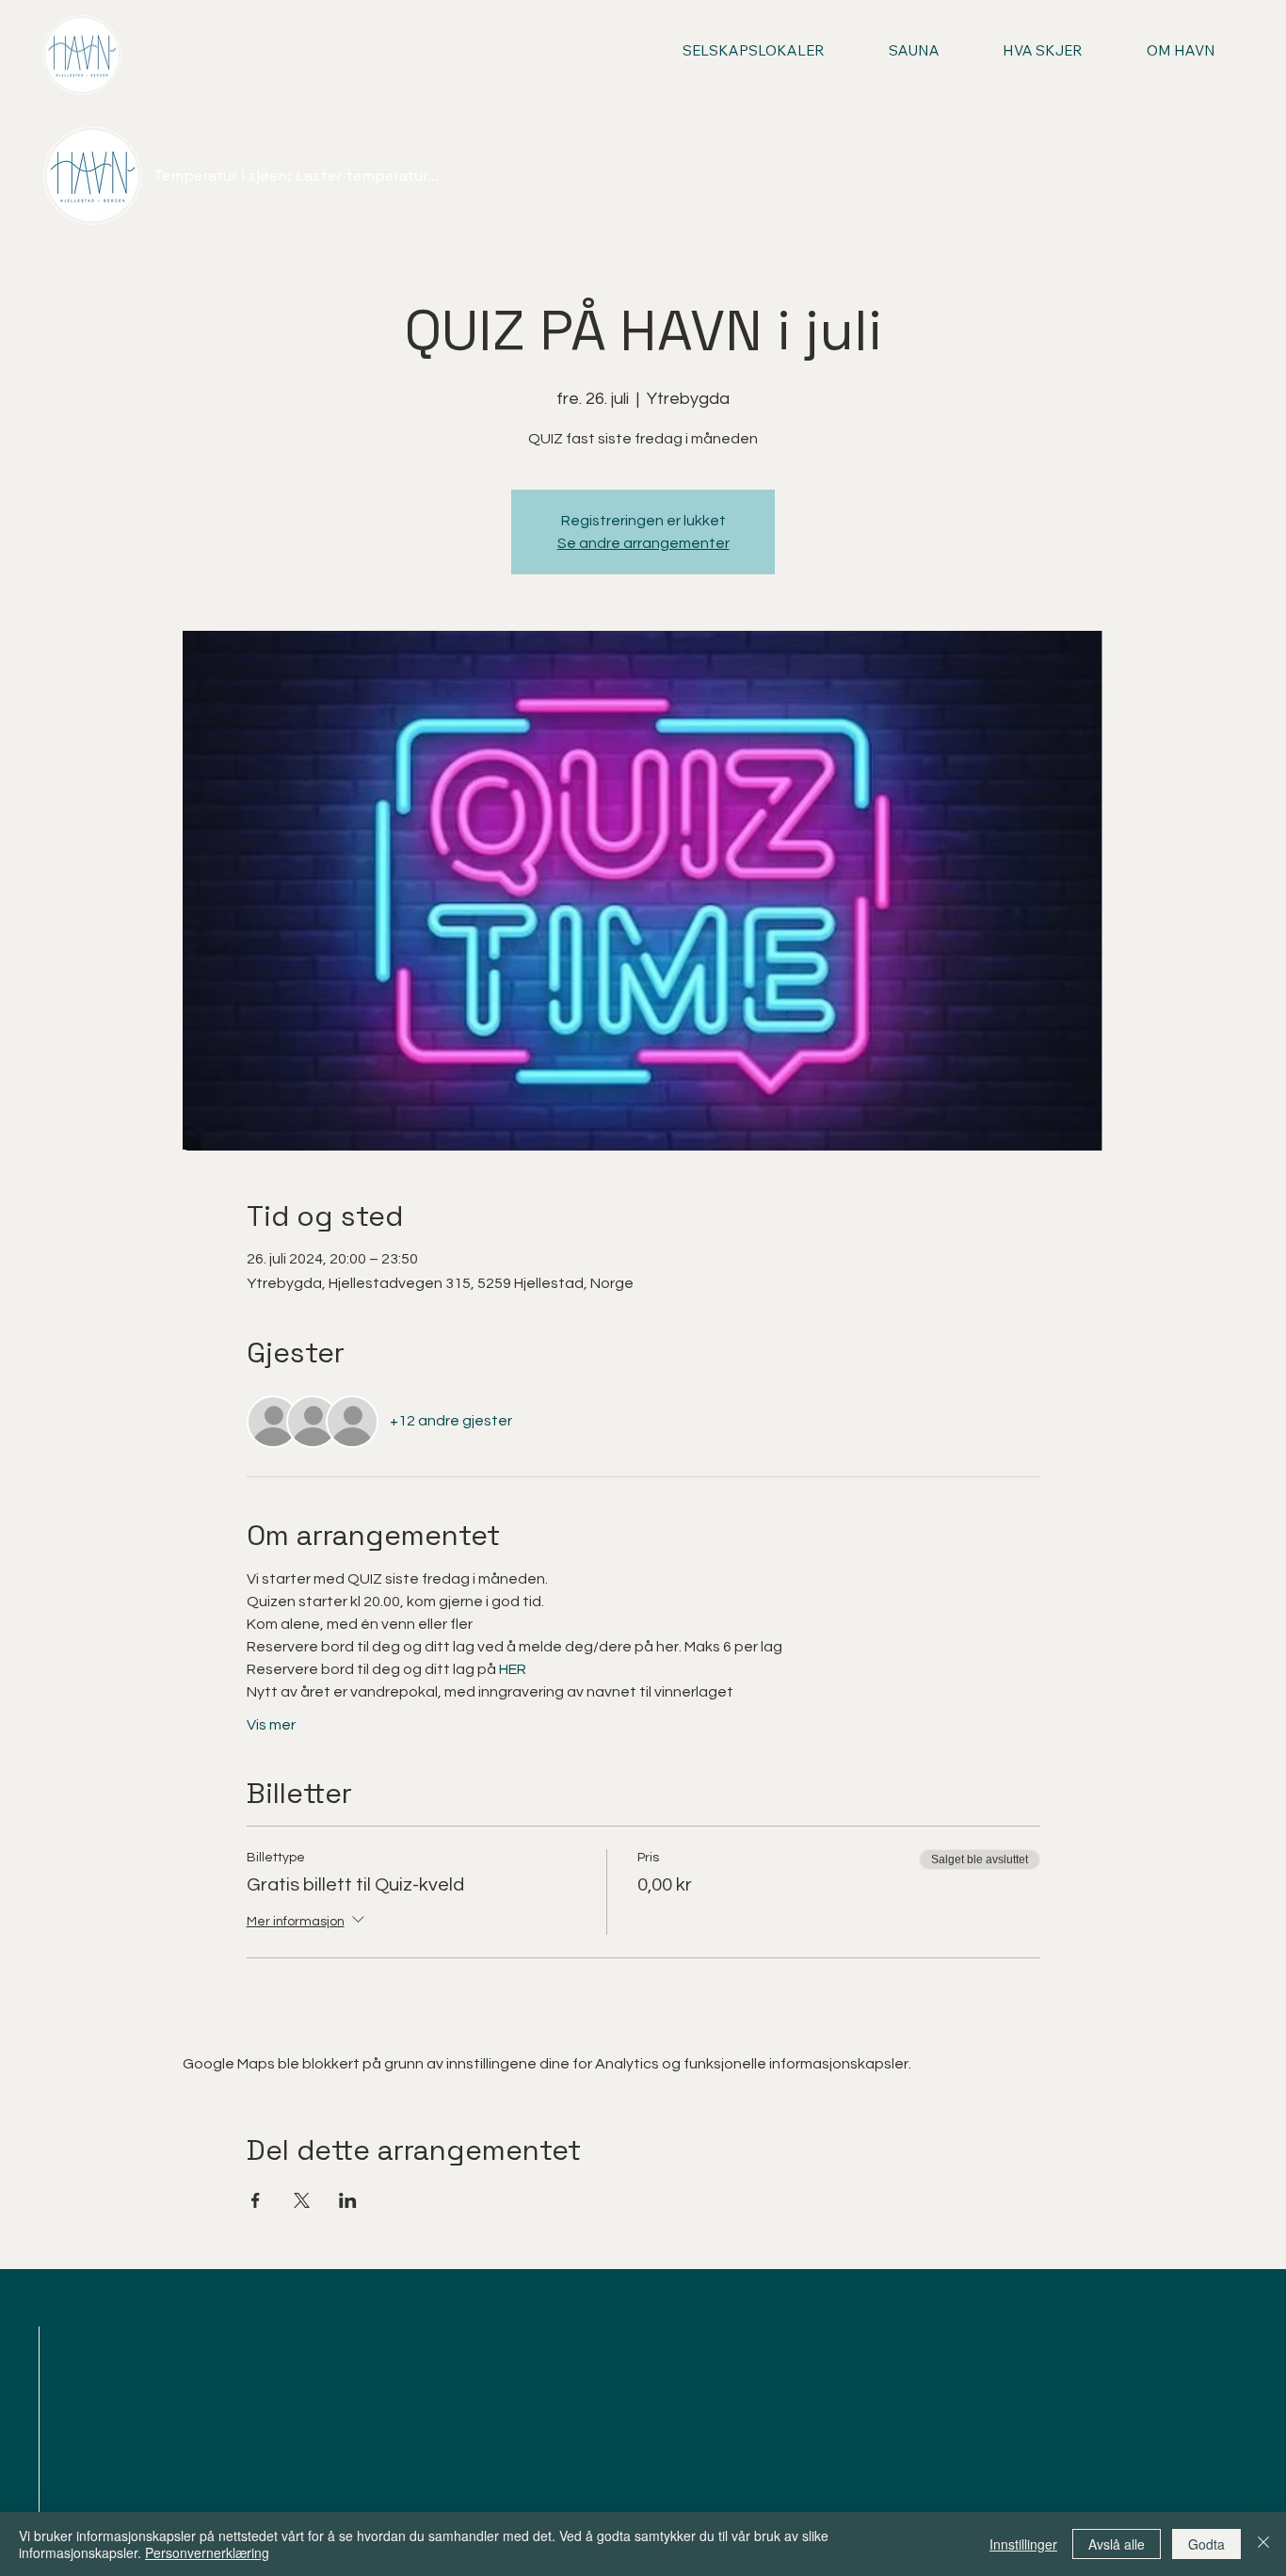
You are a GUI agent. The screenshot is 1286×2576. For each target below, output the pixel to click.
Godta (1206, 2544)
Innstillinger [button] (1023, 2544)
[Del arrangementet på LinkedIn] (348, 2200)
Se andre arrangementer (643, 543)
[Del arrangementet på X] (302, 2200)
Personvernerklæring (207, 2552)
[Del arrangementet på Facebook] (256, 2200)
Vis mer (271, 1725)
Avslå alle (1117, 2544)
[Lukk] (1263, 2544)
